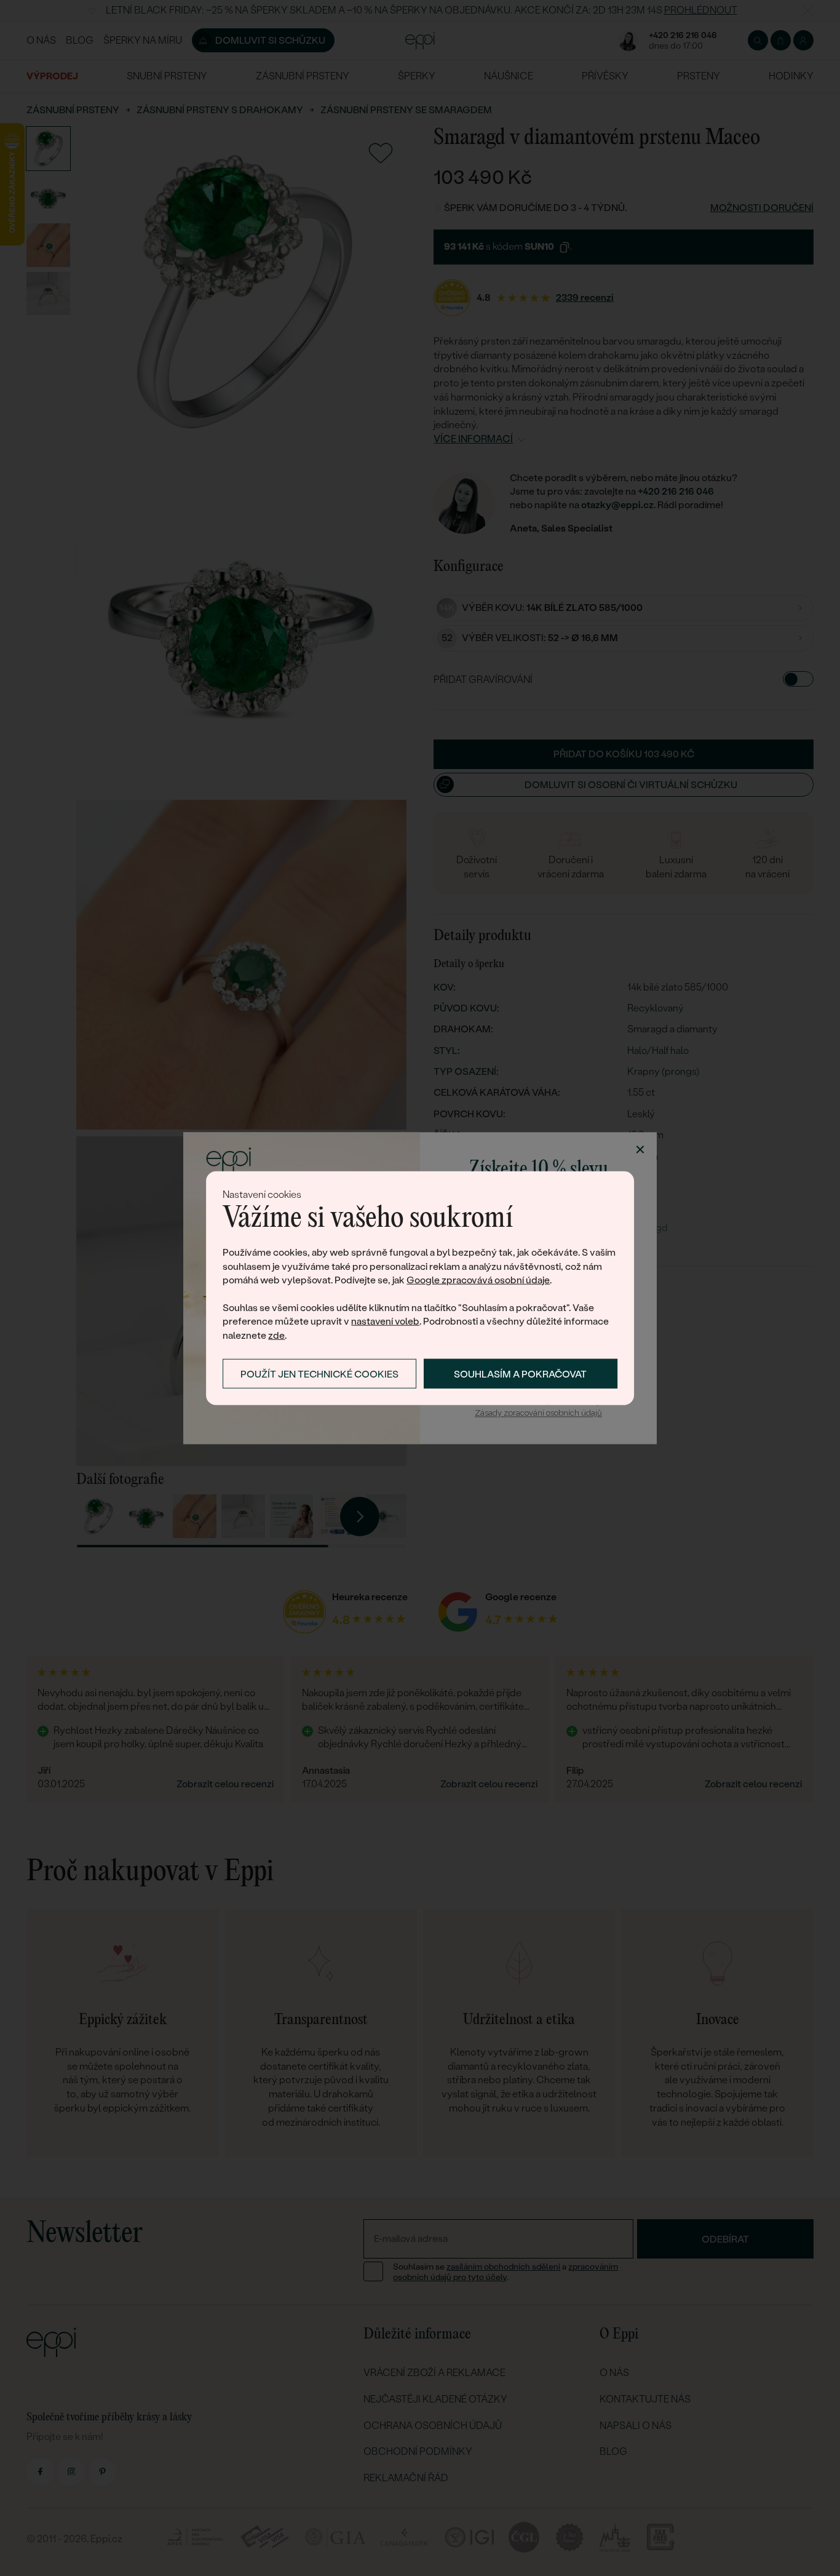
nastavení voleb (385, 1321)
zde (276, 1335)
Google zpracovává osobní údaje (478, 1280)
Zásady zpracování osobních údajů (538, 1414)
